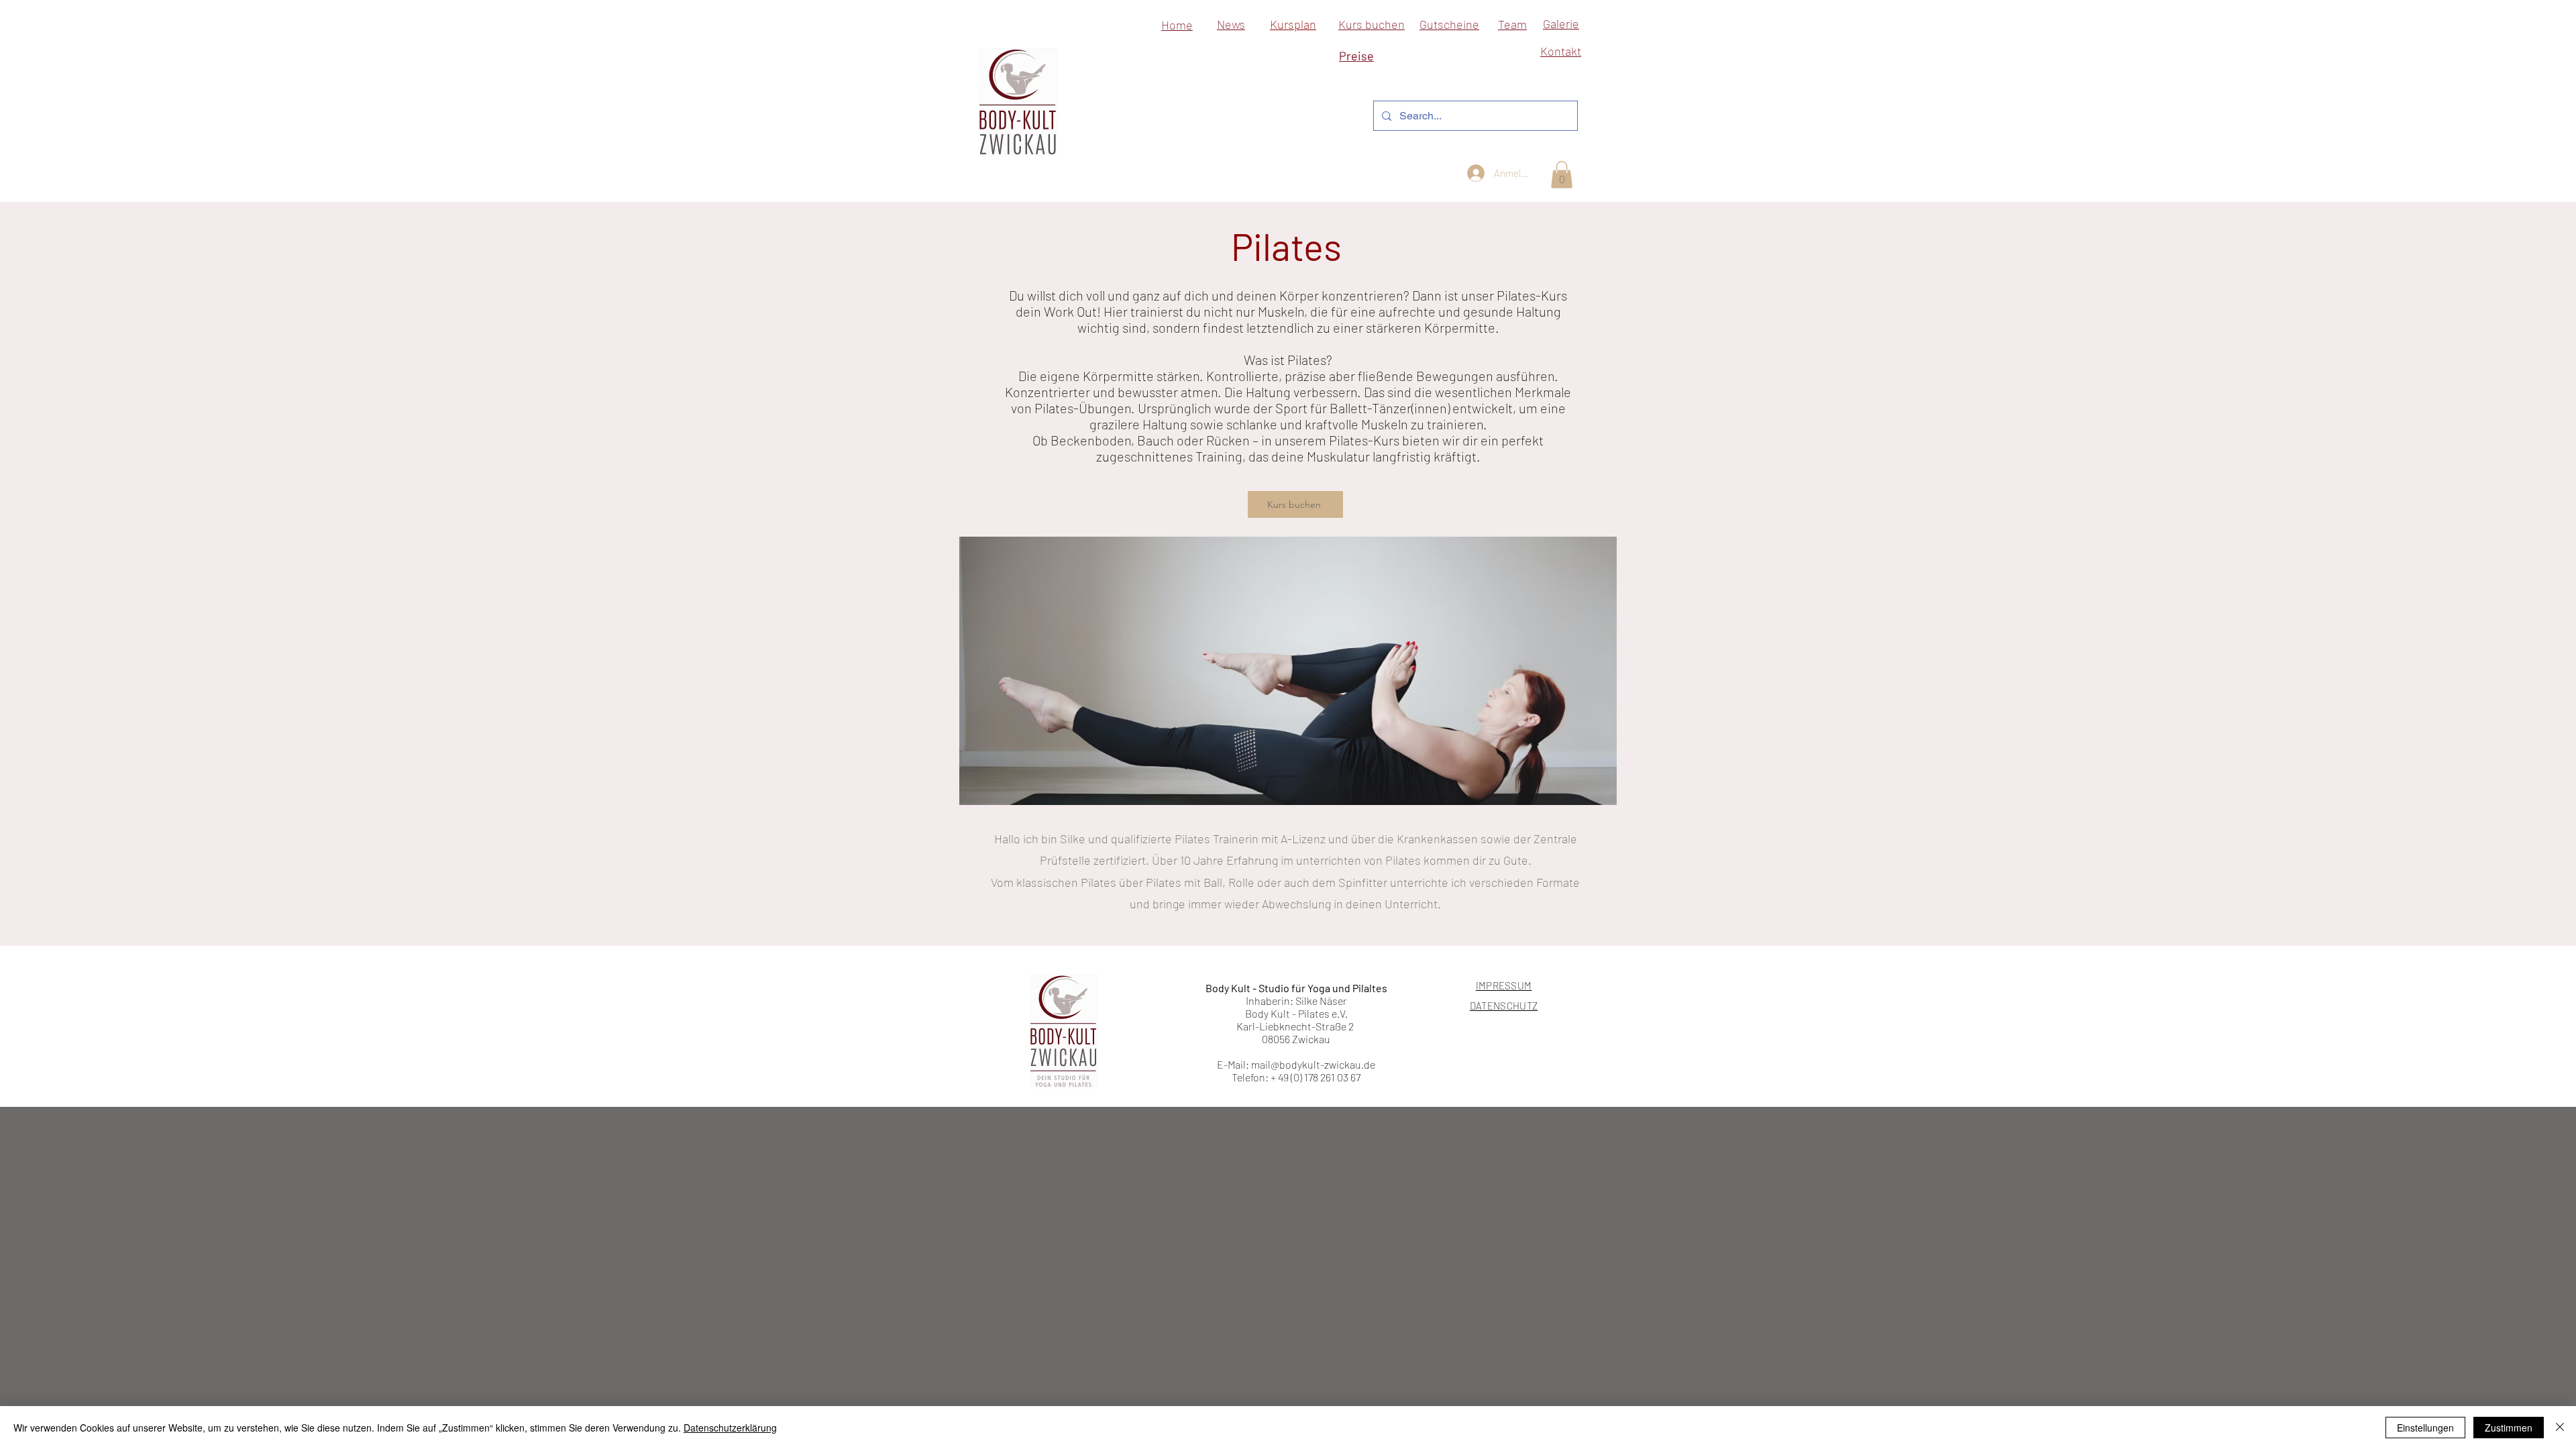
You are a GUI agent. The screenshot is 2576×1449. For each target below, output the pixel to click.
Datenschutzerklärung (730, 1428)
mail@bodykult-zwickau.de (1313, 1064)
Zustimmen (2509, 1428)
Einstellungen (2425, 1428)
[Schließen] (2560, 1428)
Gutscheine (1449, 24)
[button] (1562, 175)
